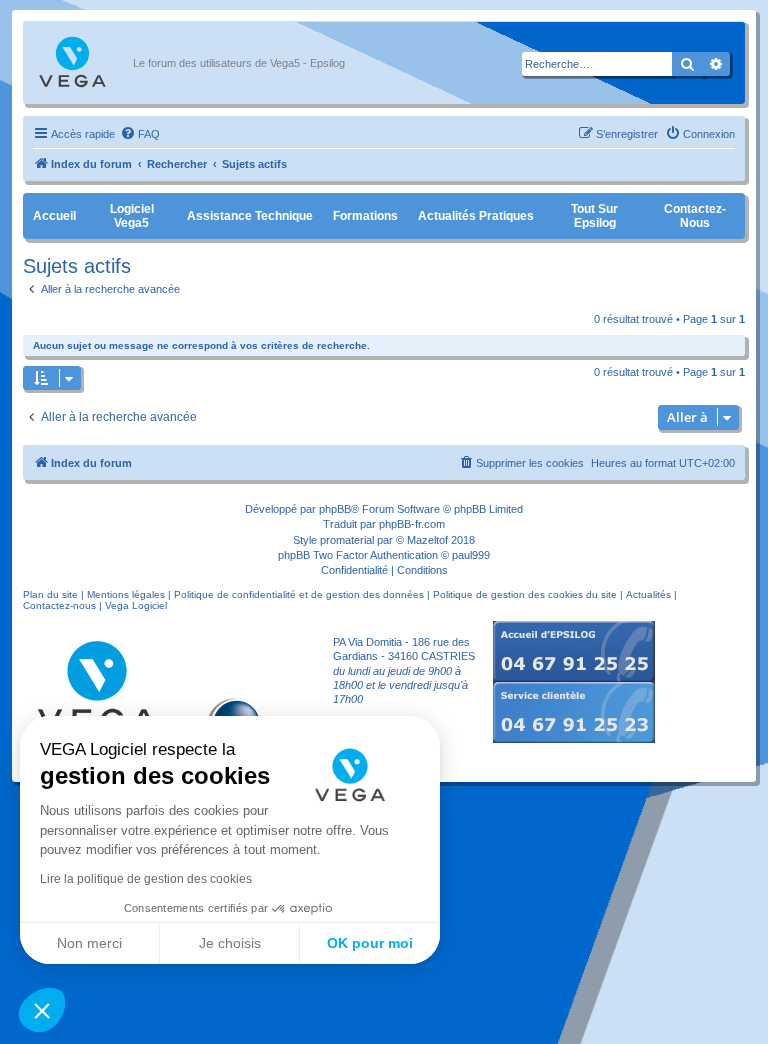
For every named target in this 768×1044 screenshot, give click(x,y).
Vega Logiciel (136, 605)
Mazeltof (427, 540)
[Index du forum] (83, 63)
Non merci (89, 943)
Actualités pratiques (476, 216)
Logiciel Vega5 (132, 216)
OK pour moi (370, 943)
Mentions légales (126, 594)
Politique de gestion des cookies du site (525, 594)
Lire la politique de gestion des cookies (146, 879)
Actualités (648, 594)
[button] (42, 1010)
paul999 (471, 555)
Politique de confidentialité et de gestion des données (299, 594)
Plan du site (50, 594)
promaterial (347, 540)
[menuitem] (140, 134)
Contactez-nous (695, 216)
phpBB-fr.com (412, 524)
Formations (365, 216)
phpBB (335, 509)
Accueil (54, 216)
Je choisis (230, 943)
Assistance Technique (250, 216)
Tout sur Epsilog (594, 216)
